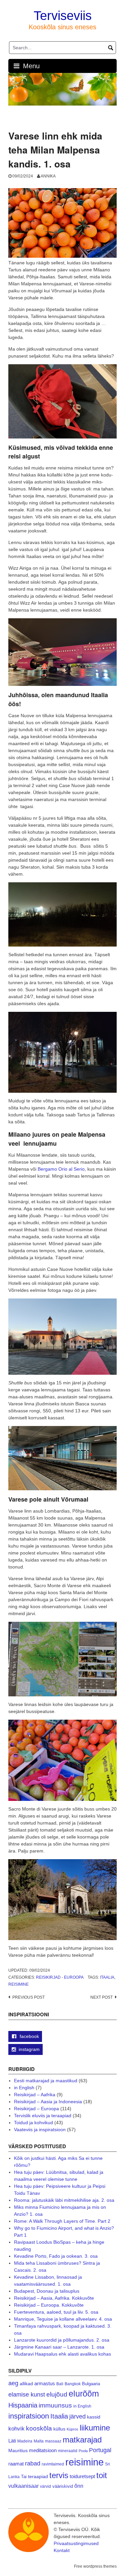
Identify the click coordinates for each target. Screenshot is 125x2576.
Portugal (100, 2450)
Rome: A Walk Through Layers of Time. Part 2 (62, 2221)
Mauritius (18, 2451)
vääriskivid (63, 2486)
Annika (48, 176)
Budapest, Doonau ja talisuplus (47, 2291)
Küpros (72, 2429)
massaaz (53, 2441)
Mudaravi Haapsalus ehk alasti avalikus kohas (62, 2354)
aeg (13, 2383)
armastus (45, 2383)
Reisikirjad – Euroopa (36, 2109)
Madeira (25, 2441)
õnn (79, 2486)
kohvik (16, 2429)
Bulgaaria (91, 2384)
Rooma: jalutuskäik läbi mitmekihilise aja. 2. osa (64, 2200)
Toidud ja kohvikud (33, 2123)
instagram (29, 2049)
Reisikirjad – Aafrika (35, 2095)
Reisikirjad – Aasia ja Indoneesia (48, 2102)
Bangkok (73, 2384)
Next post (101, 1997)
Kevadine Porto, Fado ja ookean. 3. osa (56, 2256)
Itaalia (107, 1977)
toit (102, 2475)
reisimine (18, 1984)
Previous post (28, 1997)
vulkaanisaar (23, 2486)
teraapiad (38, 2476)
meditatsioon (43, 2450)
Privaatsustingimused (76, 2543)
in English (24, 2088)
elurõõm (84, 2394)
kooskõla (39, 2428)
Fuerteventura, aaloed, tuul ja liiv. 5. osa (56, 2312)
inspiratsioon (29, 2416)
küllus (59, 2429)
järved (77, 2417)
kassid (94, 2417)
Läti (12, 2441)
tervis (59, 2475)
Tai (24, 2477)
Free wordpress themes (95, 2566)
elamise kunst (27, 2395)
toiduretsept (82, 2476)
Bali (60, 2384)
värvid (45, 2486)
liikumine (95, 2428)
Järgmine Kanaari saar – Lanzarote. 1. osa (59, 2347)
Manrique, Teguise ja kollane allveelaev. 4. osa (63, 2319)
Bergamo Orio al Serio (61, 1169)
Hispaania (23, 2405)
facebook (29, 2036)
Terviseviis (63, 16)
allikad (26, 2384)
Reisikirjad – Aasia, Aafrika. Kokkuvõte (54, 2298)
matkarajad (82, 2440)
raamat (16, 2464)
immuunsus (55, 2405)
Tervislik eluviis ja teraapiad (43, 2116)
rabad (33, 2463)
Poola (83, 2451)
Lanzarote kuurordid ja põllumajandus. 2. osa (62, 2340)
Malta (39, 2441)
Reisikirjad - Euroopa (60, 1977)
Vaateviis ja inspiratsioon (40, 2130)
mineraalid (68, 2451)
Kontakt (62, 2550)
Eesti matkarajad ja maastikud (46, 2081)
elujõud (57, 2394)
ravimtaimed (53, 2464)
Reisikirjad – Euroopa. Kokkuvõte (49, 2305)
